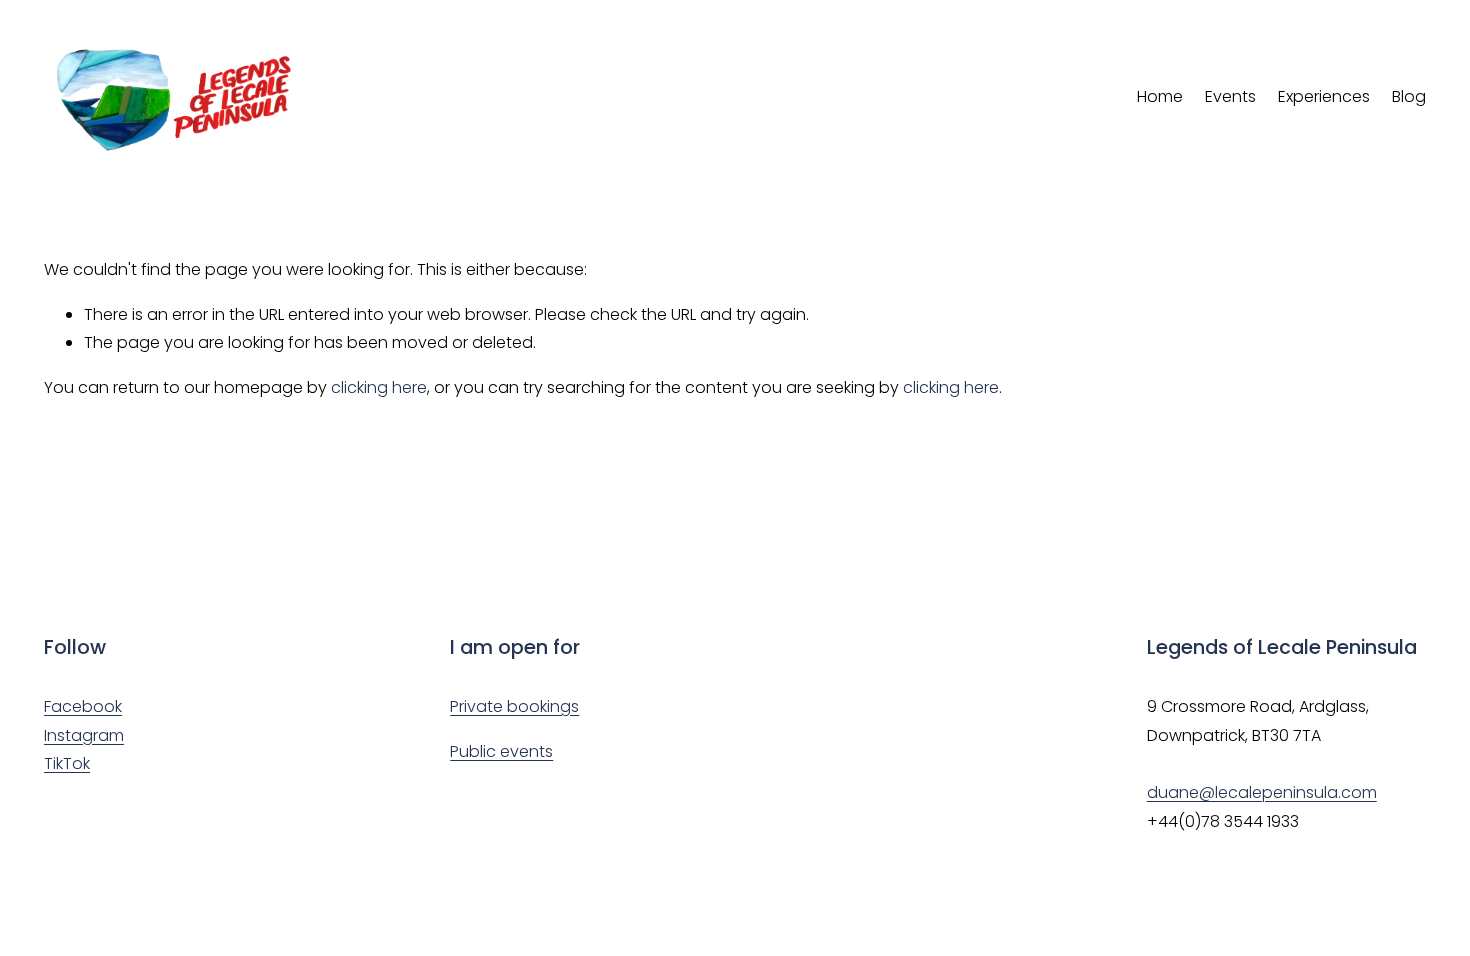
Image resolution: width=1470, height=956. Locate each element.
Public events (501, 751)
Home (1160, 96)
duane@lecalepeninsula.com (1262, 792)
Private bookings (514, 706)
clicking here (379, 387)
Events (1230, 96)
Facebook (83, 706)
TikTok (67, 763)
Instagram (84, 735)
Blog (1409, 96)
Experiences (1324, 96)
